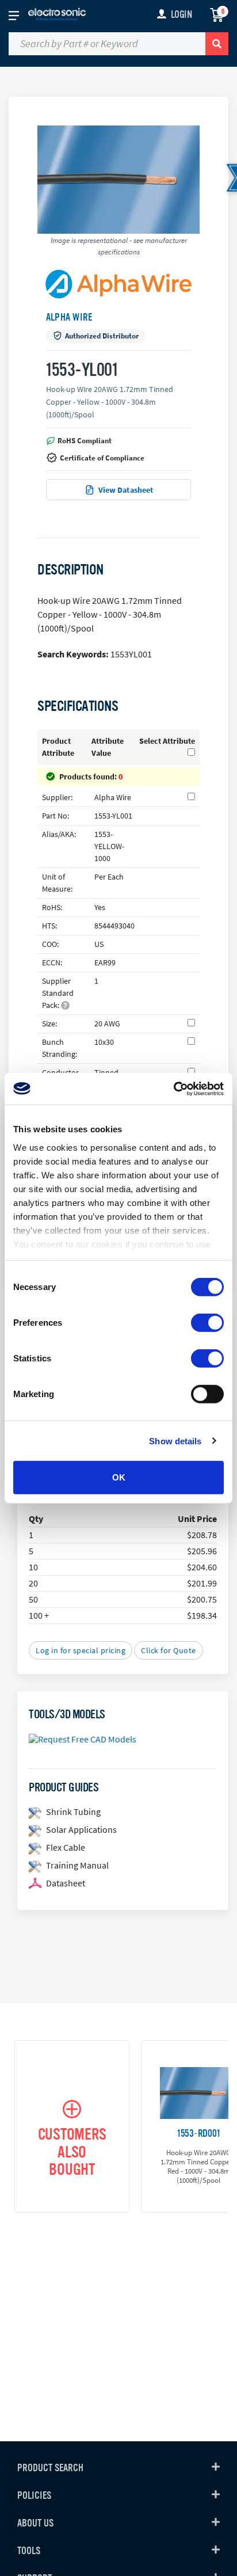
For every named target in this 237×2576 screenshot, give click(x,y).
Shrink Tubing (73, 1812)
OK (119, 1477)
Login (181, 14)
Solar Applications (81, 1829)
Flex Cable (66, 1847)
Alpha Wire (69, 317)
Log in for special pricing (81, 1650)
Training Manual (77, 1865)
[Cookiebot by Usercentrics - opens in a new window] (173, 1089)
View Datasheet (126, 490)
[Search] (217, 44)
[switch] (207, 1323)
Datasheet (66, 1883)
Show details (175, 1441)
